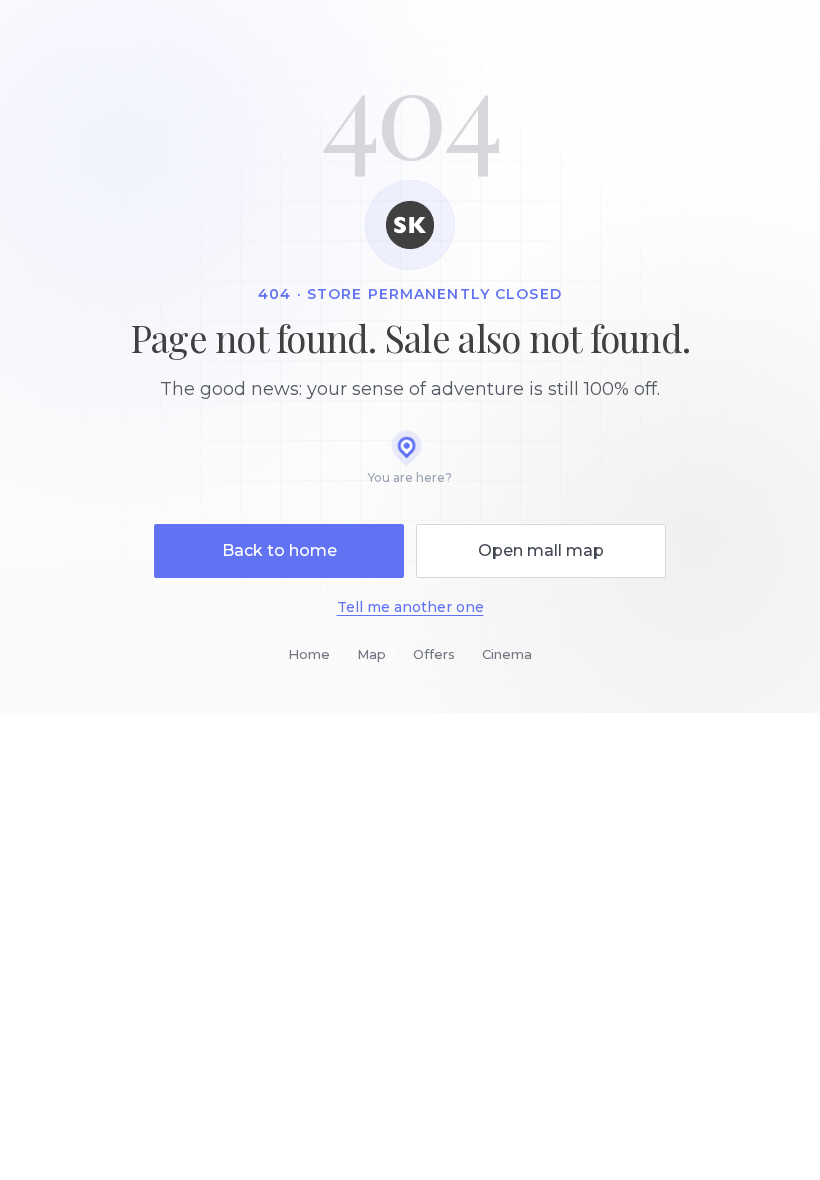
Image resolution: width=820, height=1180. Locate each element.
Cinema (507, 654)
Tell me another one (410, 607)
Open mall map (541, 550)
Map (371, 654)
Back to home (279, 550)
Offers (434, 654)
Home (309, 654)
